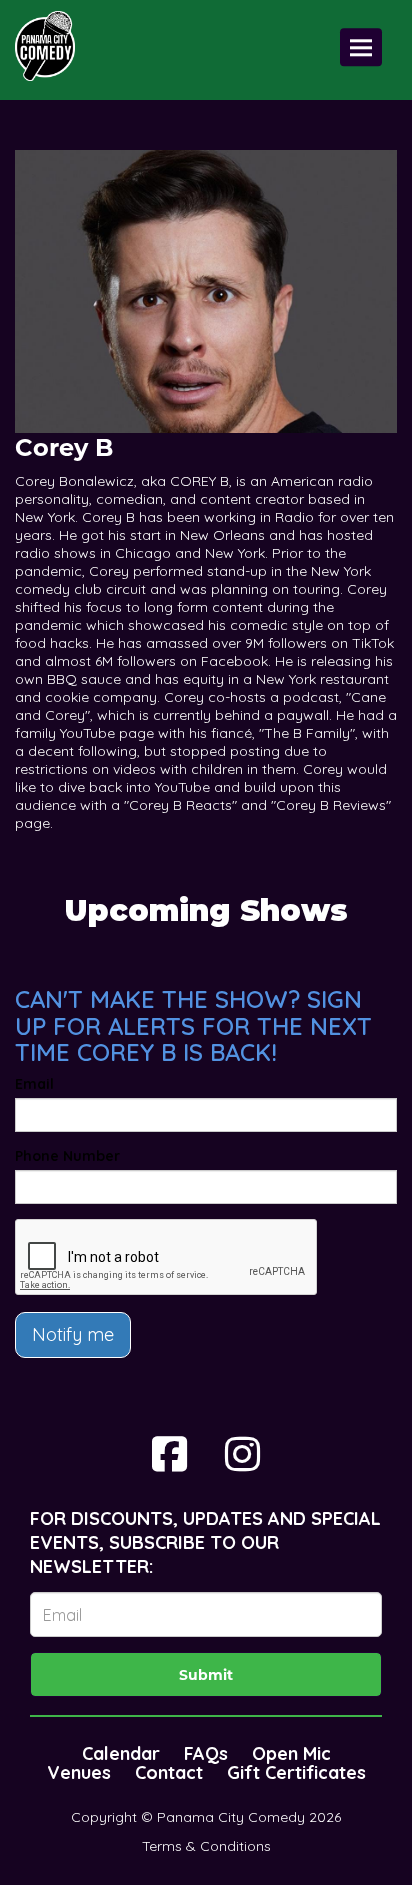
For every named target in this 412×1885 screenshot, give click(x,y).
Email (34, 1084)
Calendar (121, 1753)
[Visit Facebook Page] (169, 1454)
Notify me (73, 1334)
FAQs (206, 1753)
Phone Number (67, 1156)
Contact (169, 1772)
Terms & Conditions (206, 1846)
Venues (79, 1772)
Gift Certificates (296, 1772)
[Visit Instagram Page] (242, 1454)
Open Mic (291, 1753)
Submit (206, 1675)
